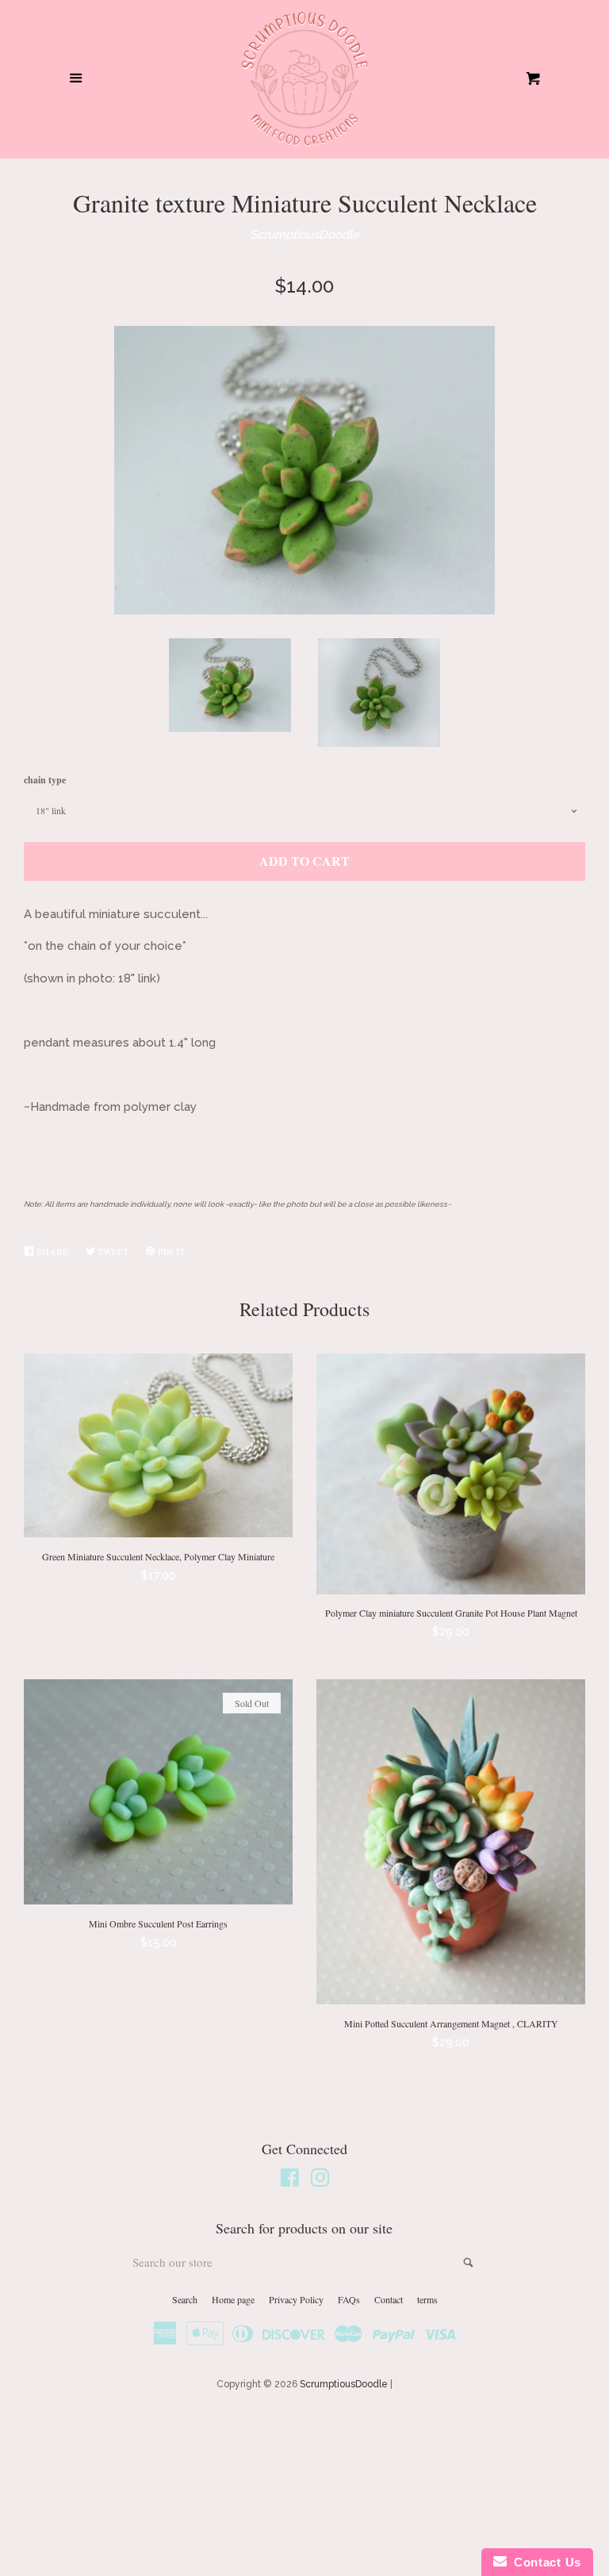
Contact (389, 2299)
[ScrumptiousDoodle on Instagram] (320, 2181)
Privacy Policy (296, 2299)
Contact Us (544, 2562)
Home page (233, 2299)
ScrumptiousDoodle (304, 235)
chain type (45, 780)
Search (185, 2299)
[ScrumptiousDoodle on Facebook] (290, 2181)
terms (427, 2299)
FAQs (349, 2299)
